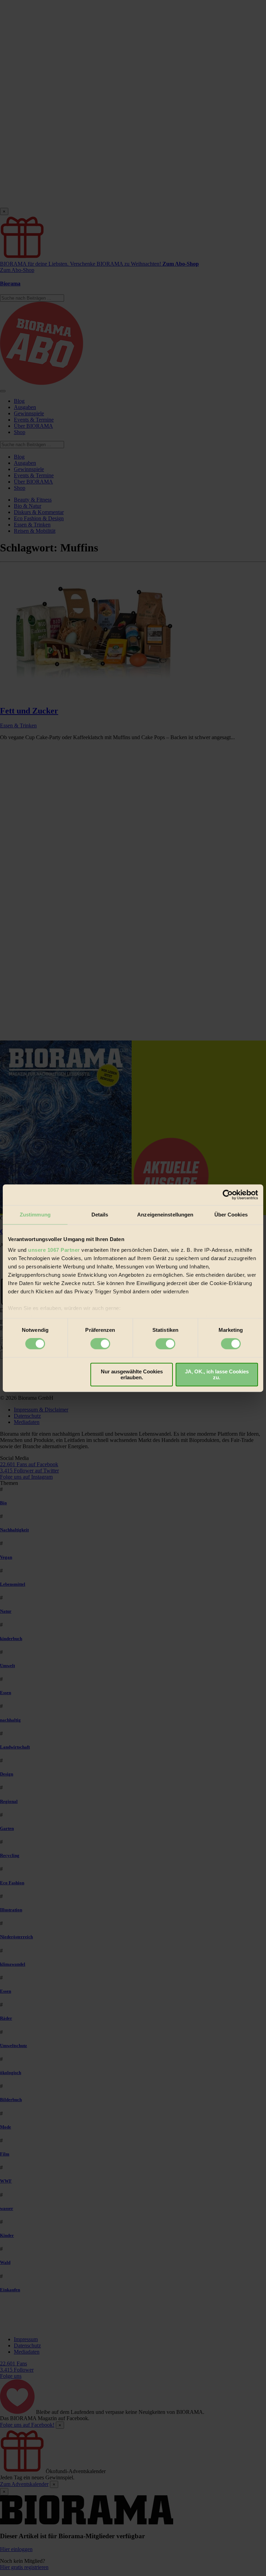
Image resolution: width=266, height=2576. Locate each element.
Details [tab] (100, 1215)
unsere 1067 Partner (54, 1250)
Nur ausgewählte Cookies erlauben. (132, 1374)
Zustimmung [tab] (35, 1215)
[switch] (100, 1344)
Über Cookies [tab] (231, 1215)
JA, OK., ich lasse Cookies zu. (217, 1374)
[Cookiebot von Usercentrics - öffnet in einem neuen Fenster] (228, 1195)
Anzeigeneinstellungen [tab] (165, 1215)
